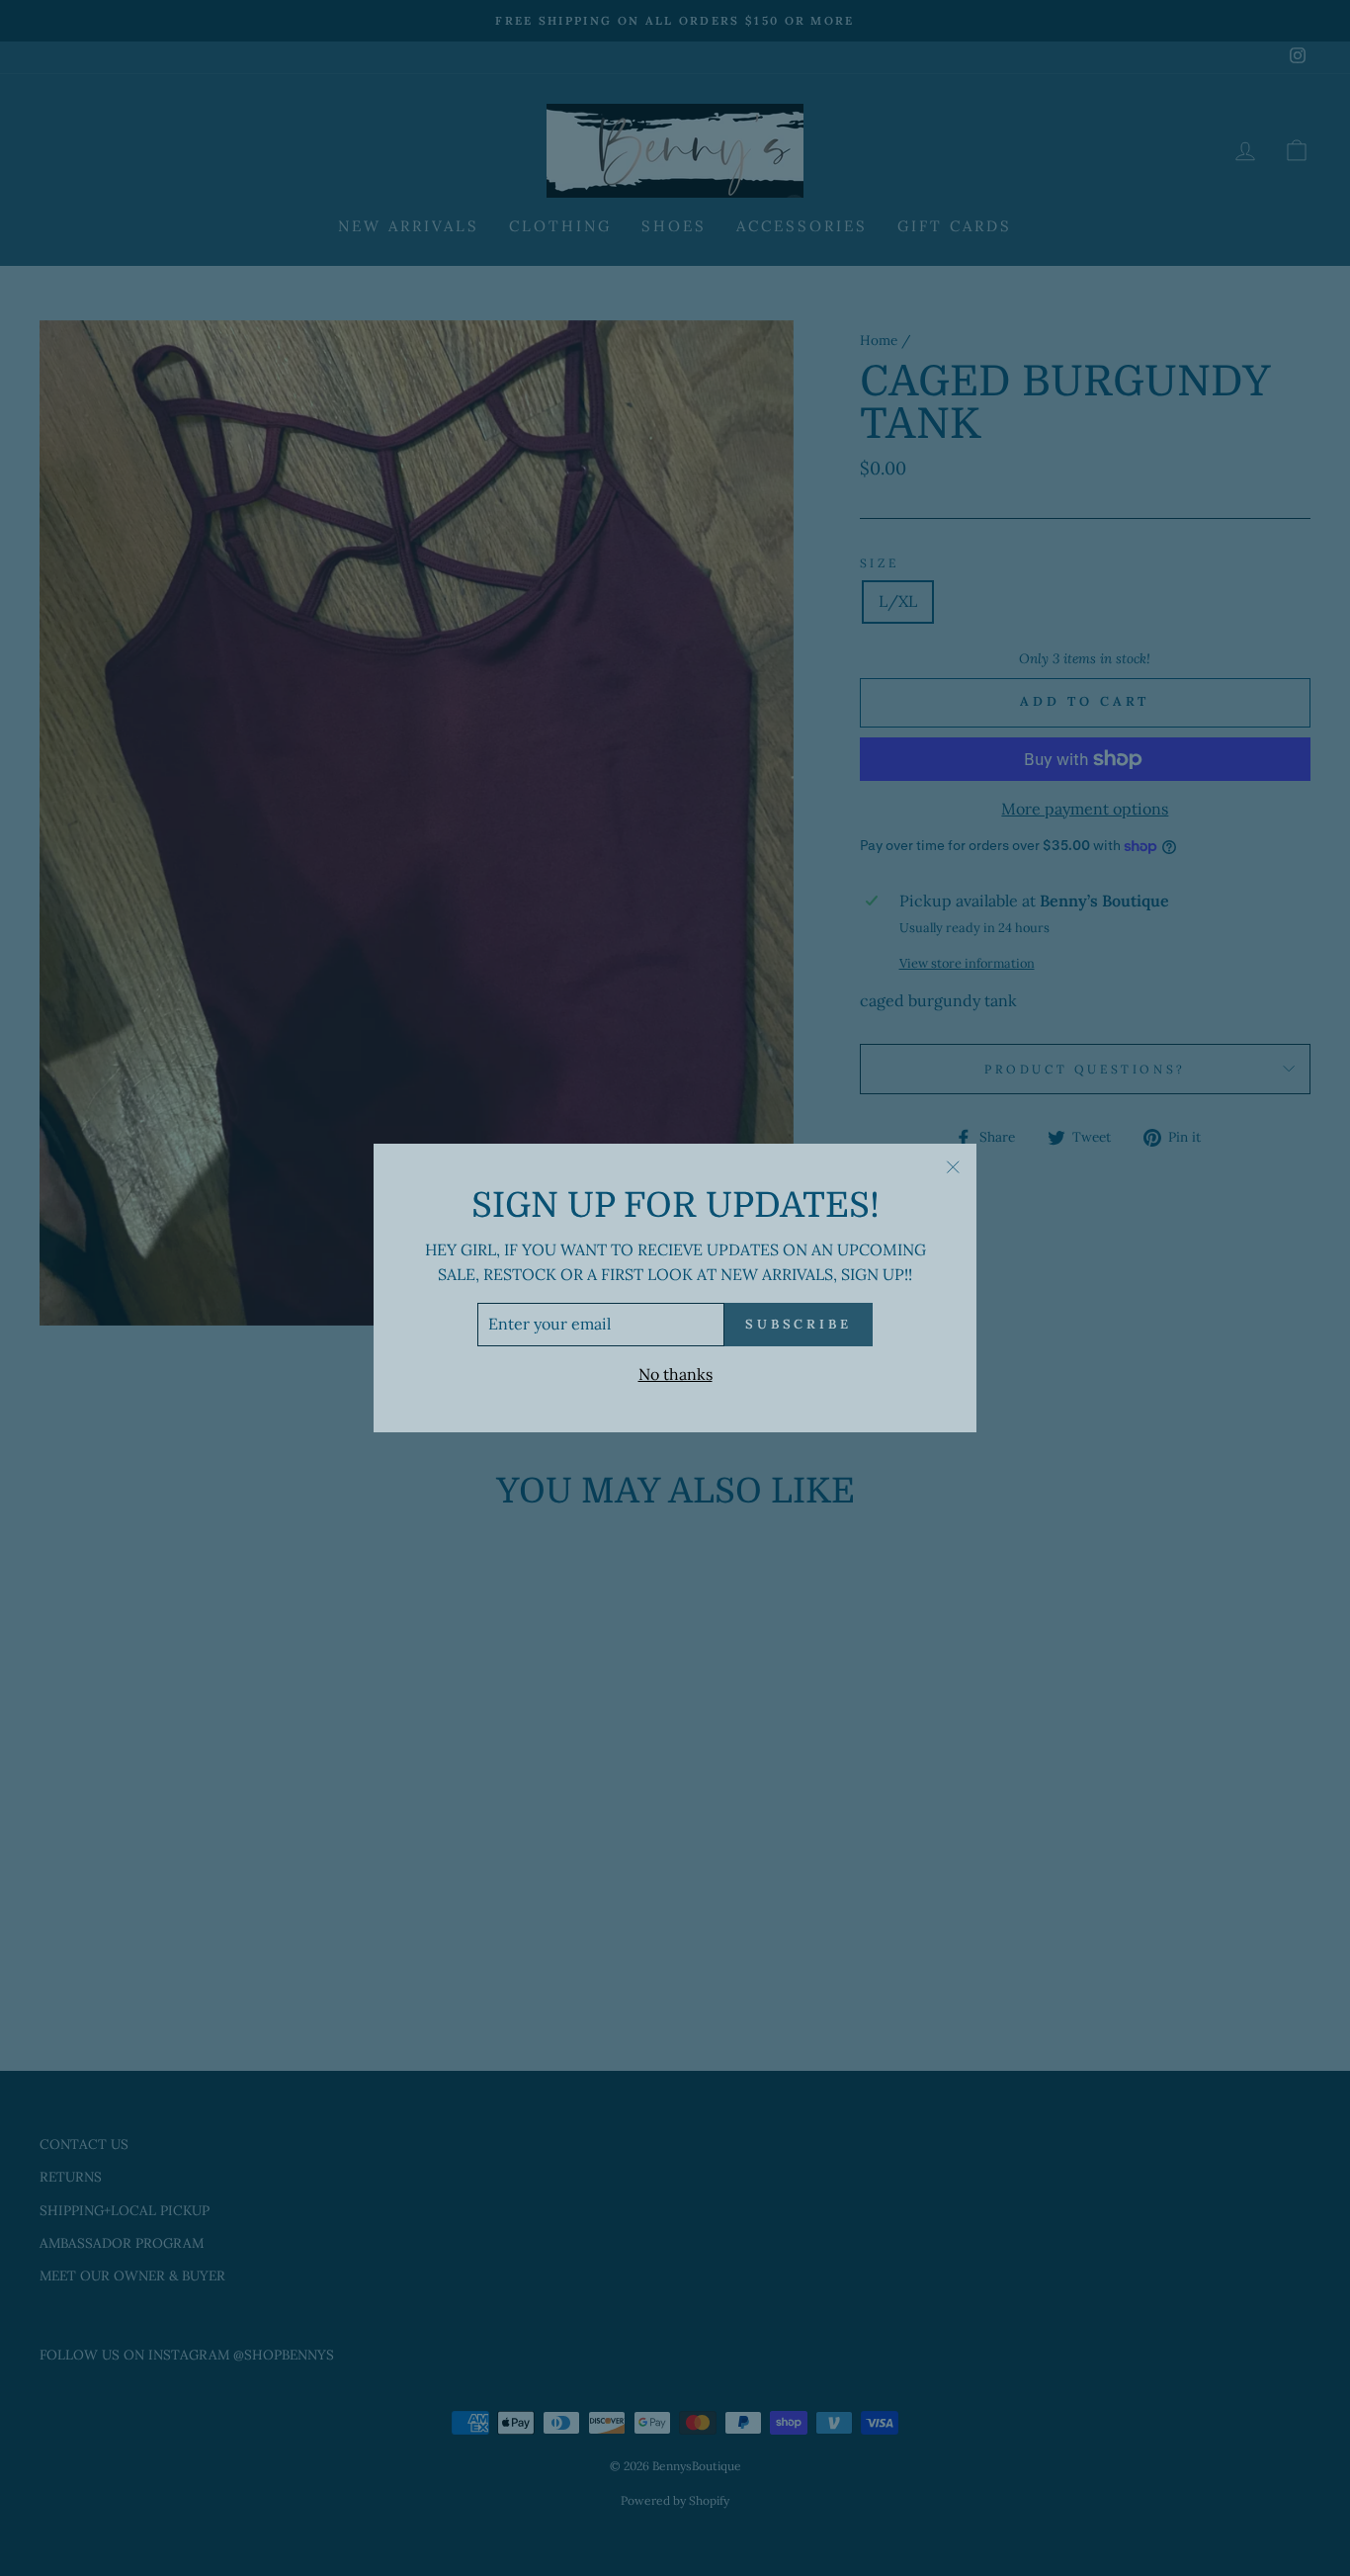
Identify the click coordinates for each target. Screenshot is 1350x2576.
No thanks (675, 1374)
